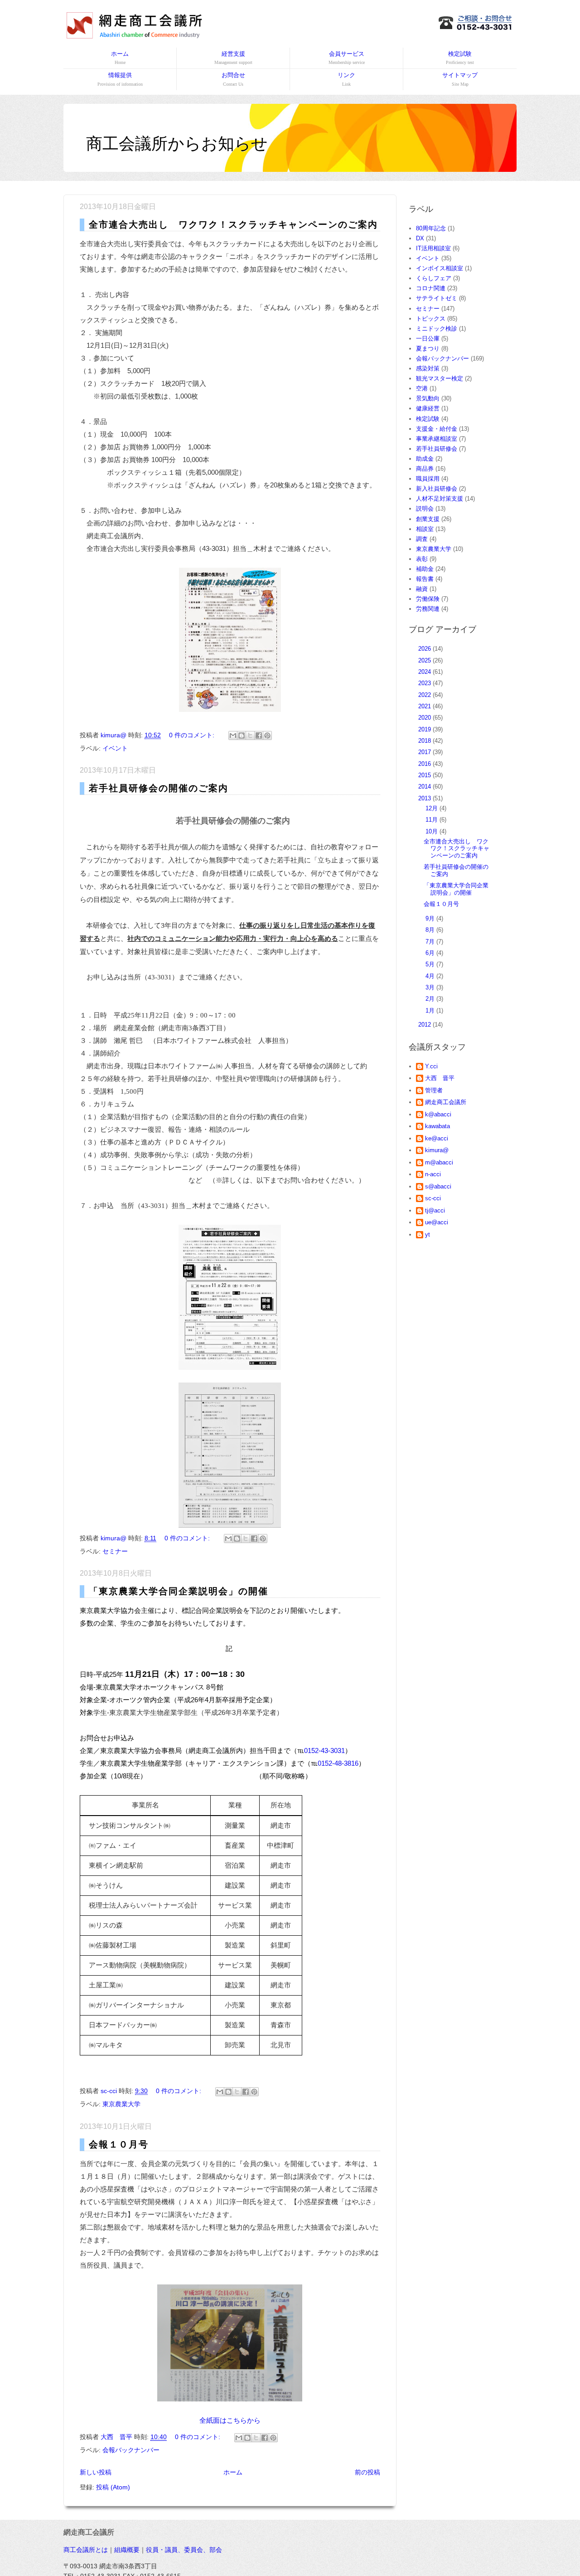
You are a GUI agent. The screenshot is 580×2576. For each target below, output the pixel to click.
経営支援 (233, 58)
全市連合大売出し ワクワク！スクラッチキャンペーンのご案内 (233, 224)
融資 (422, 589)
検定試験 (460, 58)
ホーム (120, 58)
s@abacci (438, 1186)
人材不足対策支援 (440, 499)
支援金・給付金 (437, 429)
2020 (425, 718)
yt (428, 1234)
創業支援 (428, 519)
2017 (425, 752)
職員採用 (428, 479)
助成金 (425, 459)
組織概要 (127, 2550)
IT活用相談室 (433, 248)
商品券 (425, 469)
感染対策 (428, 368)
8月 (431, 930)
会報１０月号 (119, 2144)
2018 (425, 741)
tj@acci (435, 1210)
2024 (425, 672)
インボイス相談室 (440, 268)
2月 (431, 999)
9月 (431, 918)
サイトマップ (460, 79)
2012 (425, 1025)
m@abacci (439, 1162)
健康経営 (428, 408)
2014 (425, 786)
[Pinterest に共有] (267, 735)
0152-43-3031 (324, 1751)
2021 (425, 706)
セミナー (115, 1551)
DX (420, 238)
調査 (422, 539)
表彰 (422, 559)
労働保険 (428, 599)
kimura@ (437, 1150)
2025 (425, 660)
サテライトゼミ (437, 298)
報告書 (425, 579)
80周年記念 (431, 228)
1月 (431, 1010)
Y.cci (431, 1066)
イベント (115, 748)
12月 (433, 808)
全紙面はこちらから (230, 2420)
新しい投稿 (96, 2472)
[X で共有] (250, 735)
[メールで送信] (233, 735)
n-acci (433, 1174)
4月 (431, 976)
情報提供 (120, 79)
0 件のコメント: (193, 735)
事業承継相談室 (437, 439)
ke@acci (437, 1138)
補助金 (425, 569)
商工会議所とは (86, 2550)
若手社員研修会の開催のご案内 (159, 788)
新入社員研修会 (437, 489)
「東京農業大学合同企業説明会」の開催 (179, 1591)
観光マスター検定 (440, 378)
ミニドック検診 (437, 329)
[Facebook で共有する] (259, 735)
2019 (425, 729)
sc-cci (433, 1198)
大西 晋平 (440, 1078)
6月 (431, 953)
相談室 (425, 529)
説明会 (425, 509)
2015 (425, 775)
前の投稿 (367, 2472)
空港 (422, 388)
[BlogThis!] (242, 735)
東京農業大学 (121, 2104)
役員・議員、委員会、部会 (184, 2550)
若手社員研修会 (437, 449)
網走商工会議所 (446, 1102)
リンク (346, 79)
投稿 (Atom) (113, 2487)
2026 (425, 649)
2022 (425, 695)
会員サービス (347, 58)
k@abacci (438, 1114)
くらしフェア (434, 278)
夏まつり (428, 348)
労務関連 (428, 609)
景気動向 (428, 398)
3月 (431, 987)
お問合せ (233, 79)
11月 (433, 820)
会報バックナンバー (131, 2450)
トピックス (431, 319)
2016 (425, 764)
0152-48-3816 (338, 1763)
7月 (431, 942)
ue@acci (437, 1222)
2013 (425, 798)
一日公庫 (428, 338)
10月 (433, 831)
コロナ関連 (431, 288)
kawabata (437, 1126)
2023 (425, 683)
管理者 (434, 1090)
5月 (431, 964)
